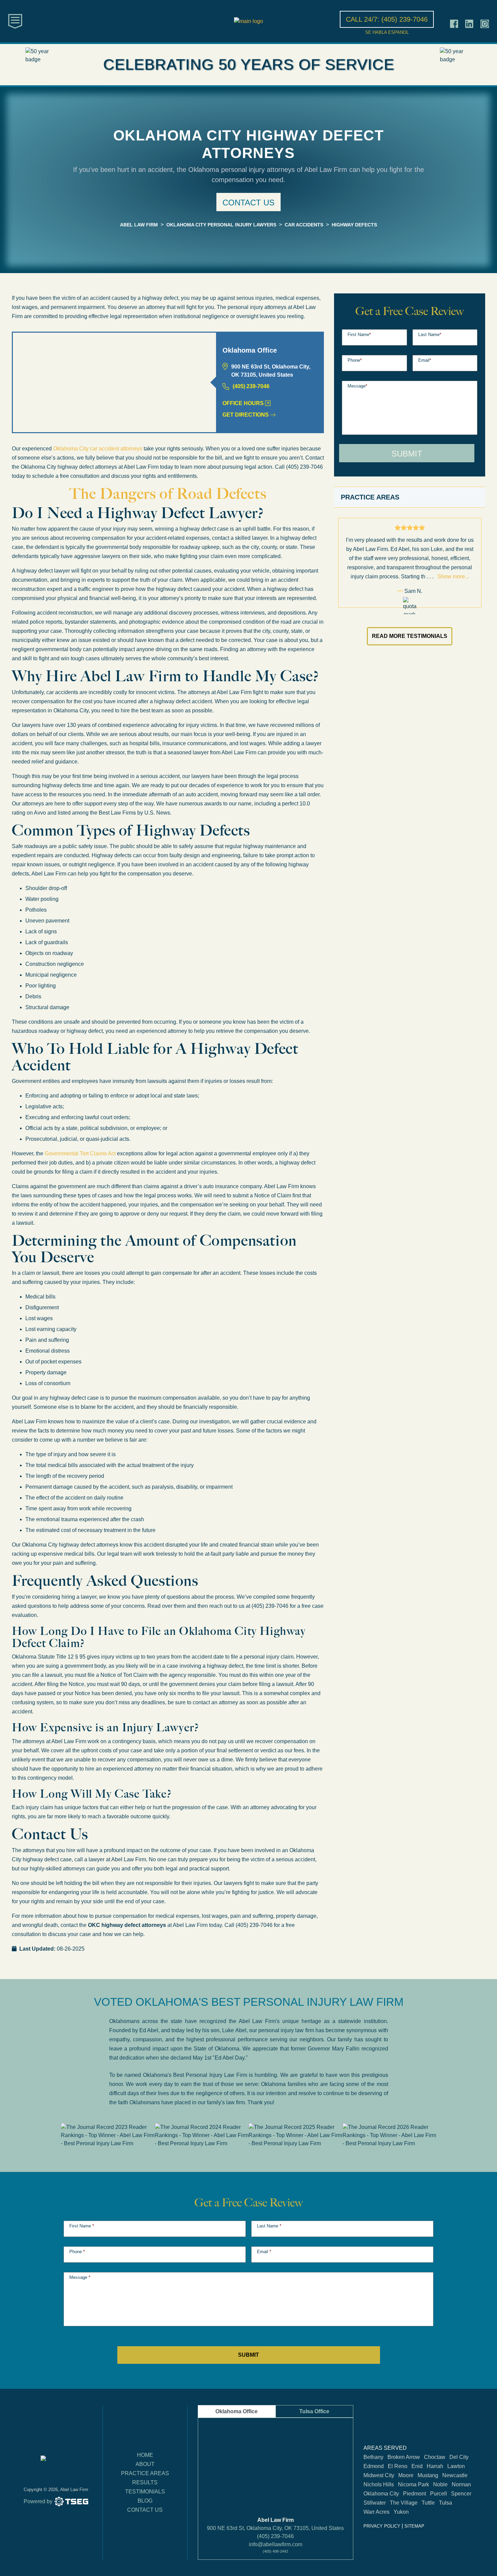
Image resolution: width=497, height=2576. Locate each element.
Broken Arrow (404, 2457)
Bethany (373, 2457)
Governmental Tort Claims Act (80, 1153)
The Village (404, 2503)
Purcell (439, 2494)
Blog (145, 2501)
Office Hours (243, 403)
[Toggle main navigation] (15, 21)
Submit (407, 454)
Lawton (456, 2466)
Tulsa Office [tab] (314, 2411)
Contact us (249, 203)
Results (145, 2482)
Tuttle (428, 2503)
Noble (440, 2485)
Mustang (428, 2475)
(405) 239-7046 (251, 386)
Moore (406, 2475)
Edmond (374, 2466)
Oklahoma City (381, 2494)
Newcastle (455, 2475)
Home (145, 2455)
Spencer (461, 2494)
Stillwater (375, 2503)
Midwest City (379, 2475)
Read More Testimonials (410, 636)
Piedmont (415, 2494)
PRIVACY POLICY (382, 2526)
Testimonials (145, 2492)
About (145, 2464)
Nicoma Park (413, 2485)
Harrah (435, 2466)
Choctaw (435, 2457)
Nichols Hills (379, 2485)
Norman (461, 2485)
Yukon (401, 2512)
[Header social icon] (454, 24)
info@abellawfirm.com (276, 2544)
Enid (417, 2466)
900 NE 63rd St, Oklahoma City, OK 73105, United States (275, 2528)
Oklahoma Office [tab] (236, 2411)
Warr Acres (376, 2512)
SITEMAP (414, 2526)
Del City (459, 2457)
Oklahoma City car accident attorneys (98, 449)
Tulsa (445, 2503)
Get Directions (246, 415)
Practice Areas (145, 2473)
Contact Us (145, 2510)
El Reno (398, 2466)
